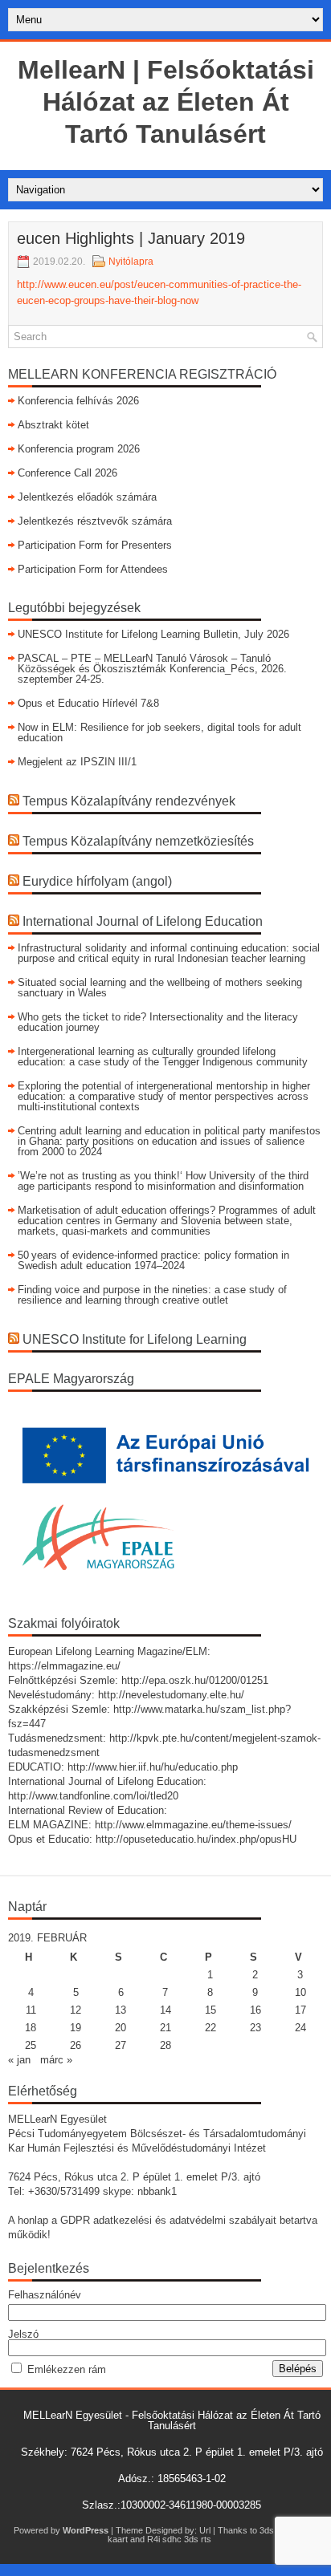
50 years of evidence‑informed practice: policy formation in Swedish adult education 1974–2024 (153, 1260)
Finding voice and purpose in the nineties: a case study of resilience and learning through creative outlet (152, 1295)
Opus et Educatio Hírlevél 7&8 (88, 703)
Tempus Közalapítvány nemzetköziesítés (138, 841)
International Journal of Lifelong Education (143, 921)
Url (205, 2530)
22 (210, 2028)
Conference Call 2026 (67, 473)
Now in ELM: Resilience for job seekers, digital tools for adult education (159, 732)
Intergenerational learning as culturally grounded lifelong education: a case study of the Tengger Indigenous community (163, 1057)
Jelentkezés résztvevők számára (95, 521)
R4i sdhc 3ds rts (179, 2539)
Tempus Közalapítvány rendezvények (129, 801)
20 (121, 2028)
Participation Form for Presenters (95, 545)
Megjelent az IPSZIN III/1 (77, 762)
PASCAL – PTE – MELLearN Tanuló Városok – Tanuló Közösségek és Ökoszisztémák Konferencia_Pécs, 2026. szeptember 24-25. (152, 669)
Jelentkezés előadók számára (87, 497)
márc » (56, 2060)
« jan (19, 2060)
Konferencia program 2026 (79, 449)
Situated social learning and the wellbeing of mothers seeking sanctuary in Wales (160, 988)
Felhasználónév (45, 2295)
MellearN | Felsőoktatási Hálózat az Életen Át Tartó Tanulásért (166, 102)
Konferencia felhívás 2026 (78, 401)
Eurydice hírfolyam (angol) (97, 881)
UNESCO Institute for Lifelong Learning (135, 1339)
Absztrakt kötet (53, 425)
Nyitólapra (131, 262)
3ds (267, 2530)
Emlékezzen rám (67, 2369)
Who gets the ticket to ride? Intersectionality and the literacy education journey (158, 1022)
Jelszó (23, 2334)
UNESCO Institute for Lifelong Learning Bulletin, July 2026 (153, 634)
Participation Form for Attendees (93, 569)
